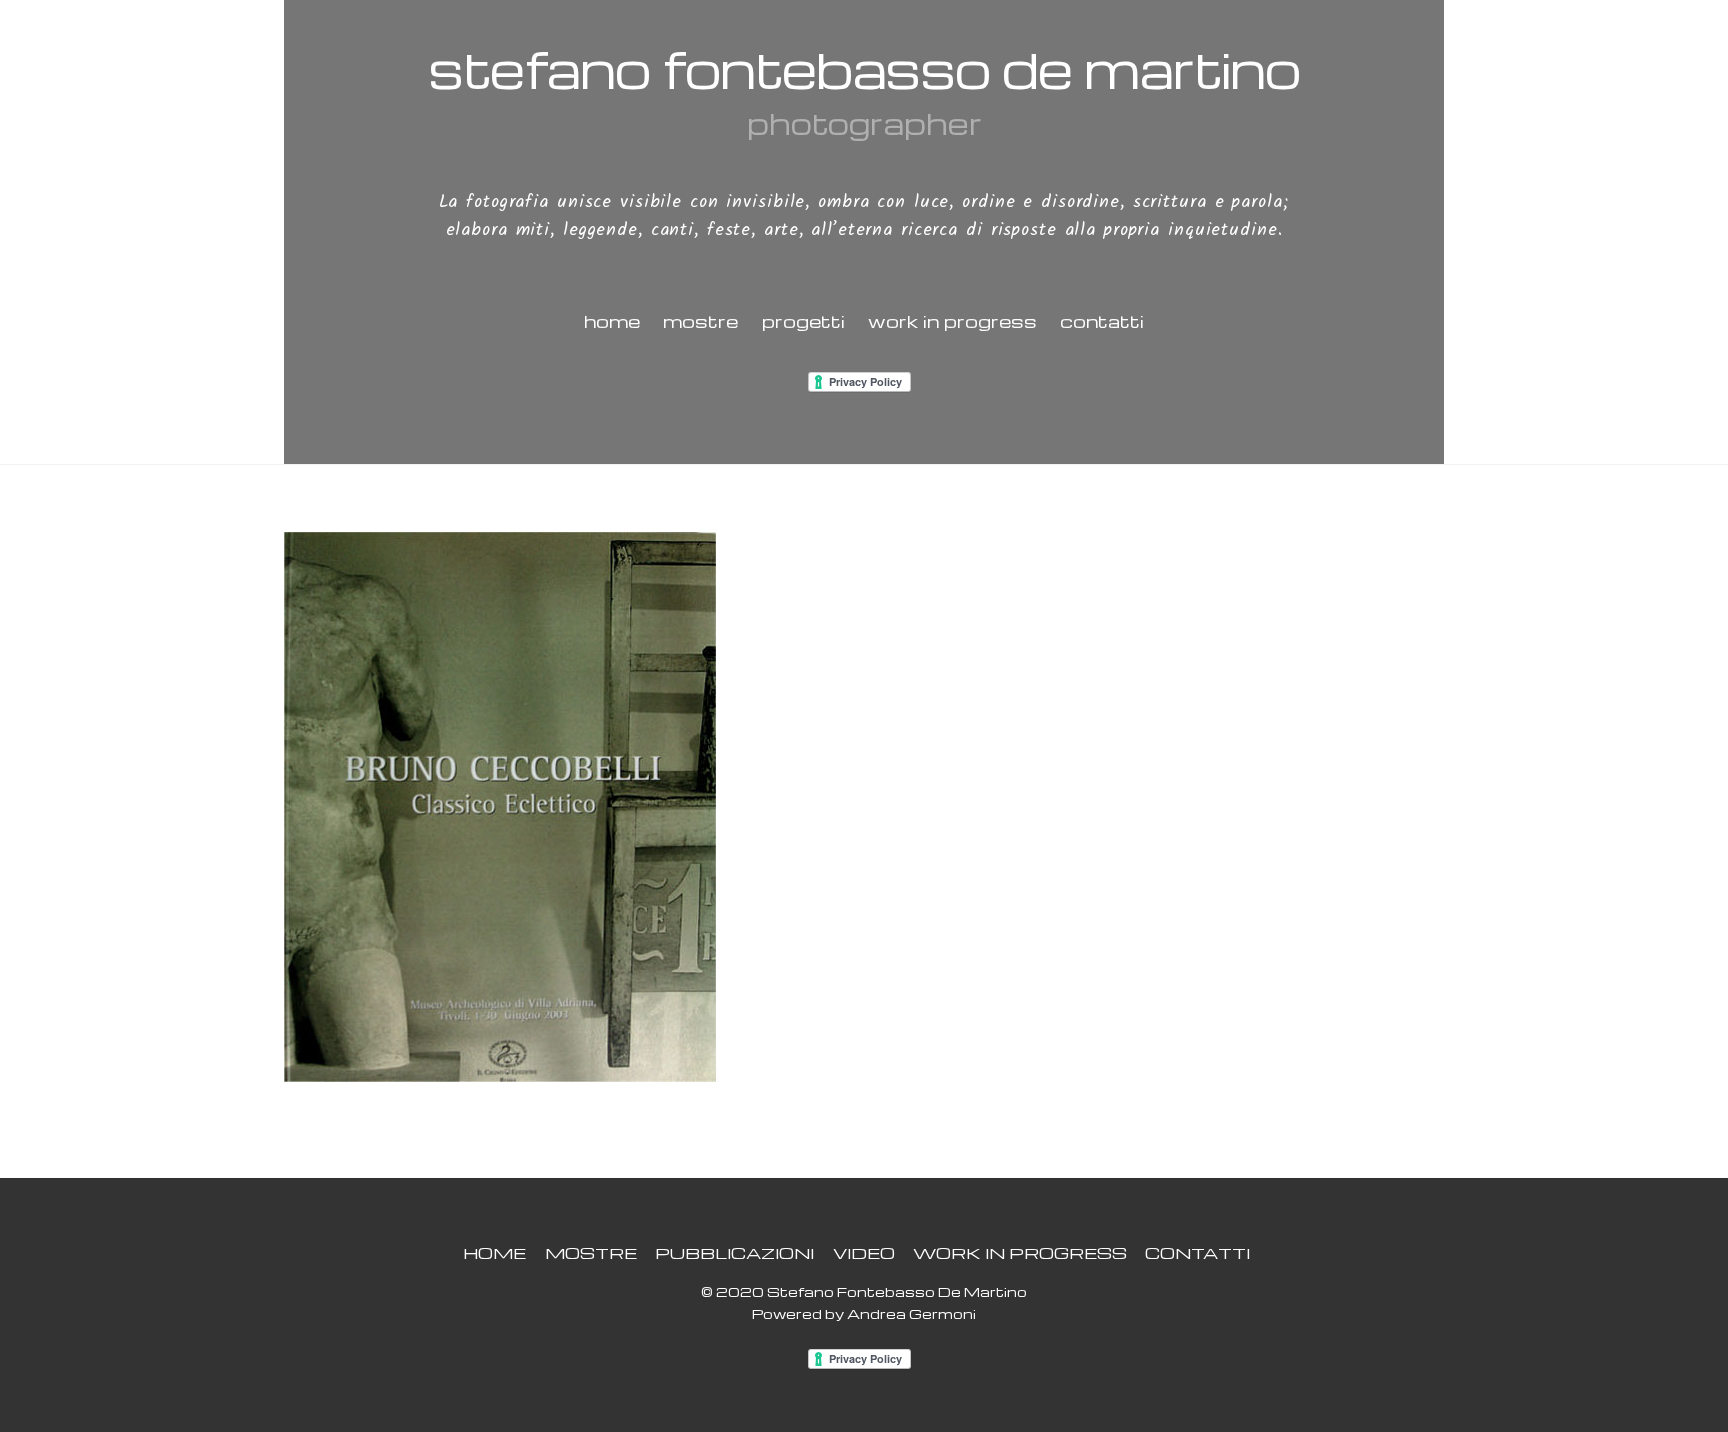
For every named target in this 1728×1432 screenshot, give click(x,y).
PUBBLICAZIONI (734, 1252)
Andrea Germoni (911, 1313)
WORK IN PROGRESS (952, 320)
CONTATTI (1102, 320)
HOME (612, 320)
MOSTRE (700, 320)
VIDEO (864, 1252)
